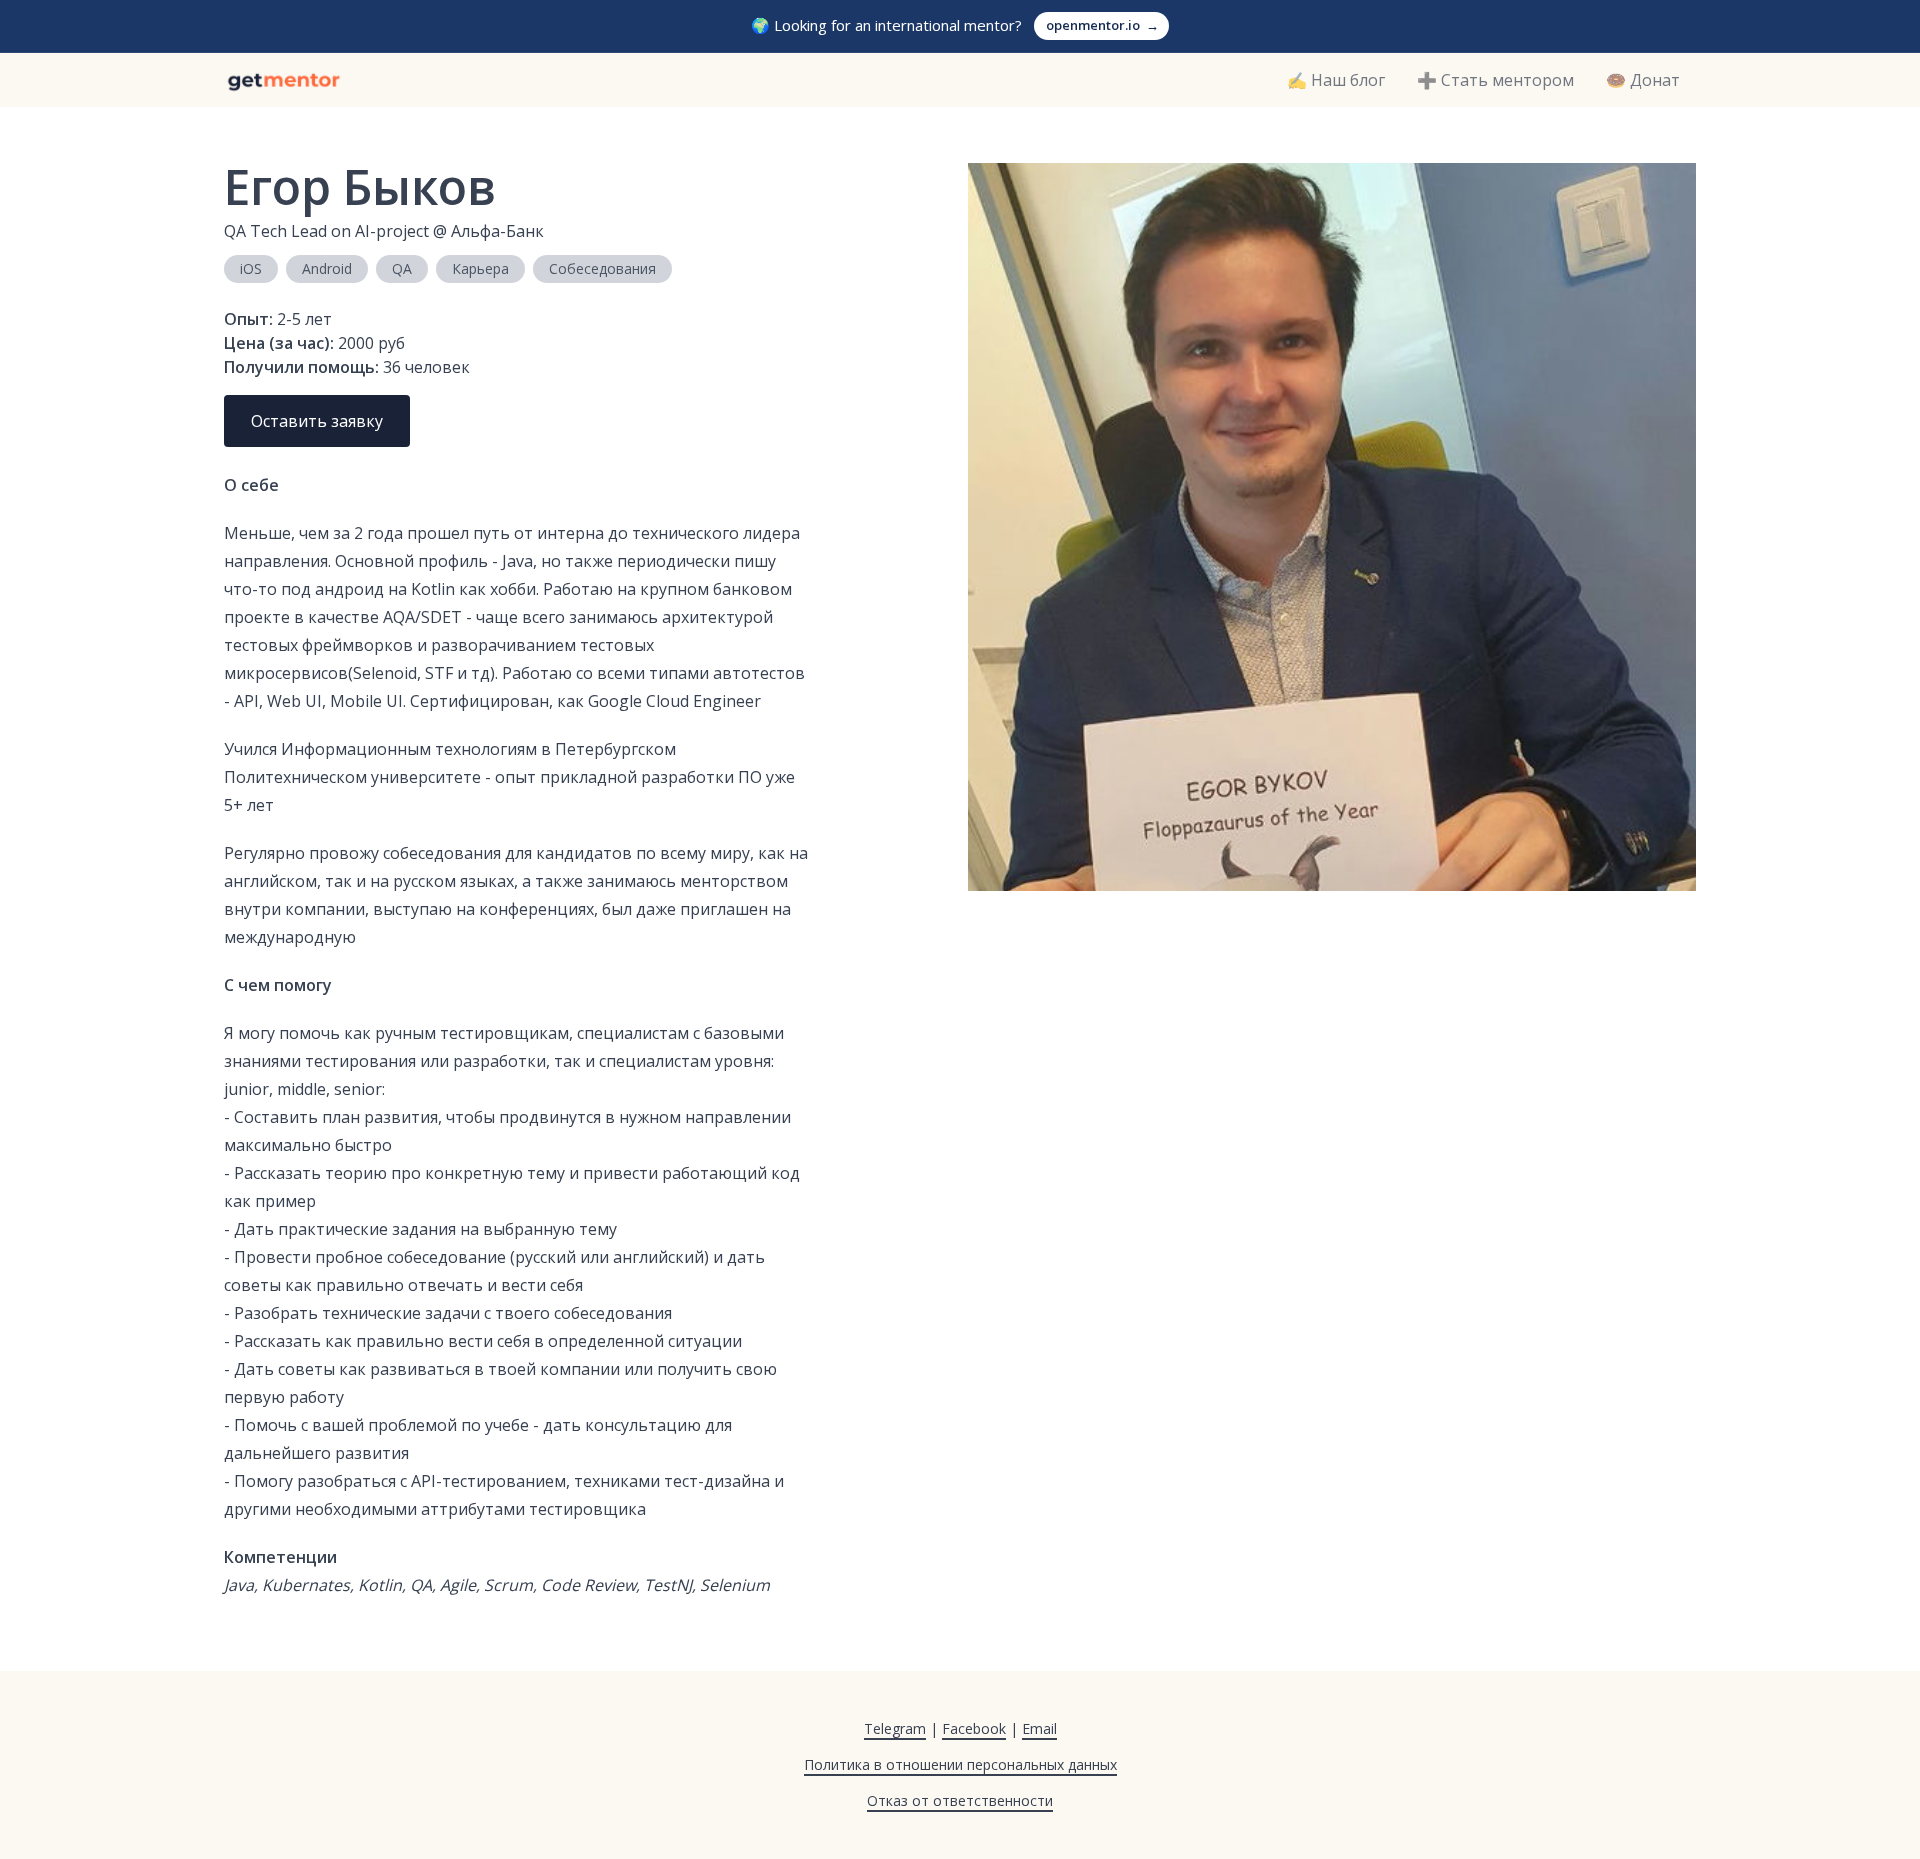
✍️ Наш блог (1336, 80)
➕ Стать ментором (1495, 80)
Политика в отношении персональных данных (960, 1764)
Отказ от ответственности (960, 1800)
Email (1039, 1728)
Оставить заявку (317, 421)
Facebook (974, 1728)
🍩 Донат (1643, 80)
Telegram (895, 1728)
